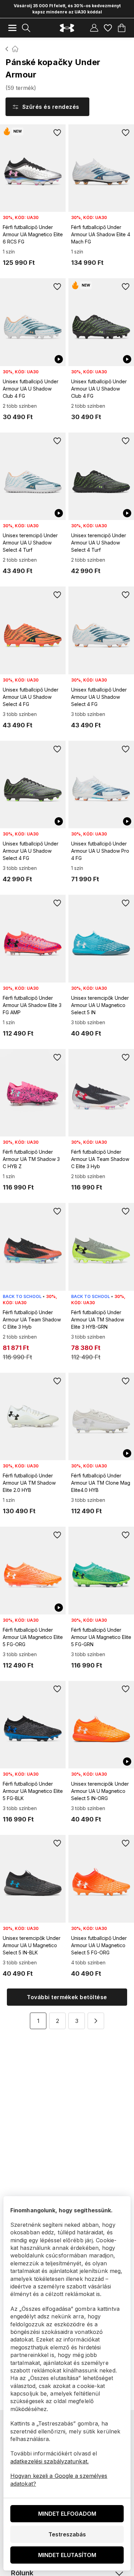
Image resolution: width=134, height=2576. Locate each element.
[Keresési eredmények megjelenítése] (26, 28)
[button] (96, 2021)
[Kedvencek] (108, 28)
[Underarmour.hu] (67, 28)
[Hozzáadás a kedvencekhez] (57, 133)
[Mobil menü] (12, 28)
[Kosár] (122, 28)
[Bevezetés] (7, 49)
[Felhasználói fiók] (94, 28)
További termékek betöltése (67, 1997)
